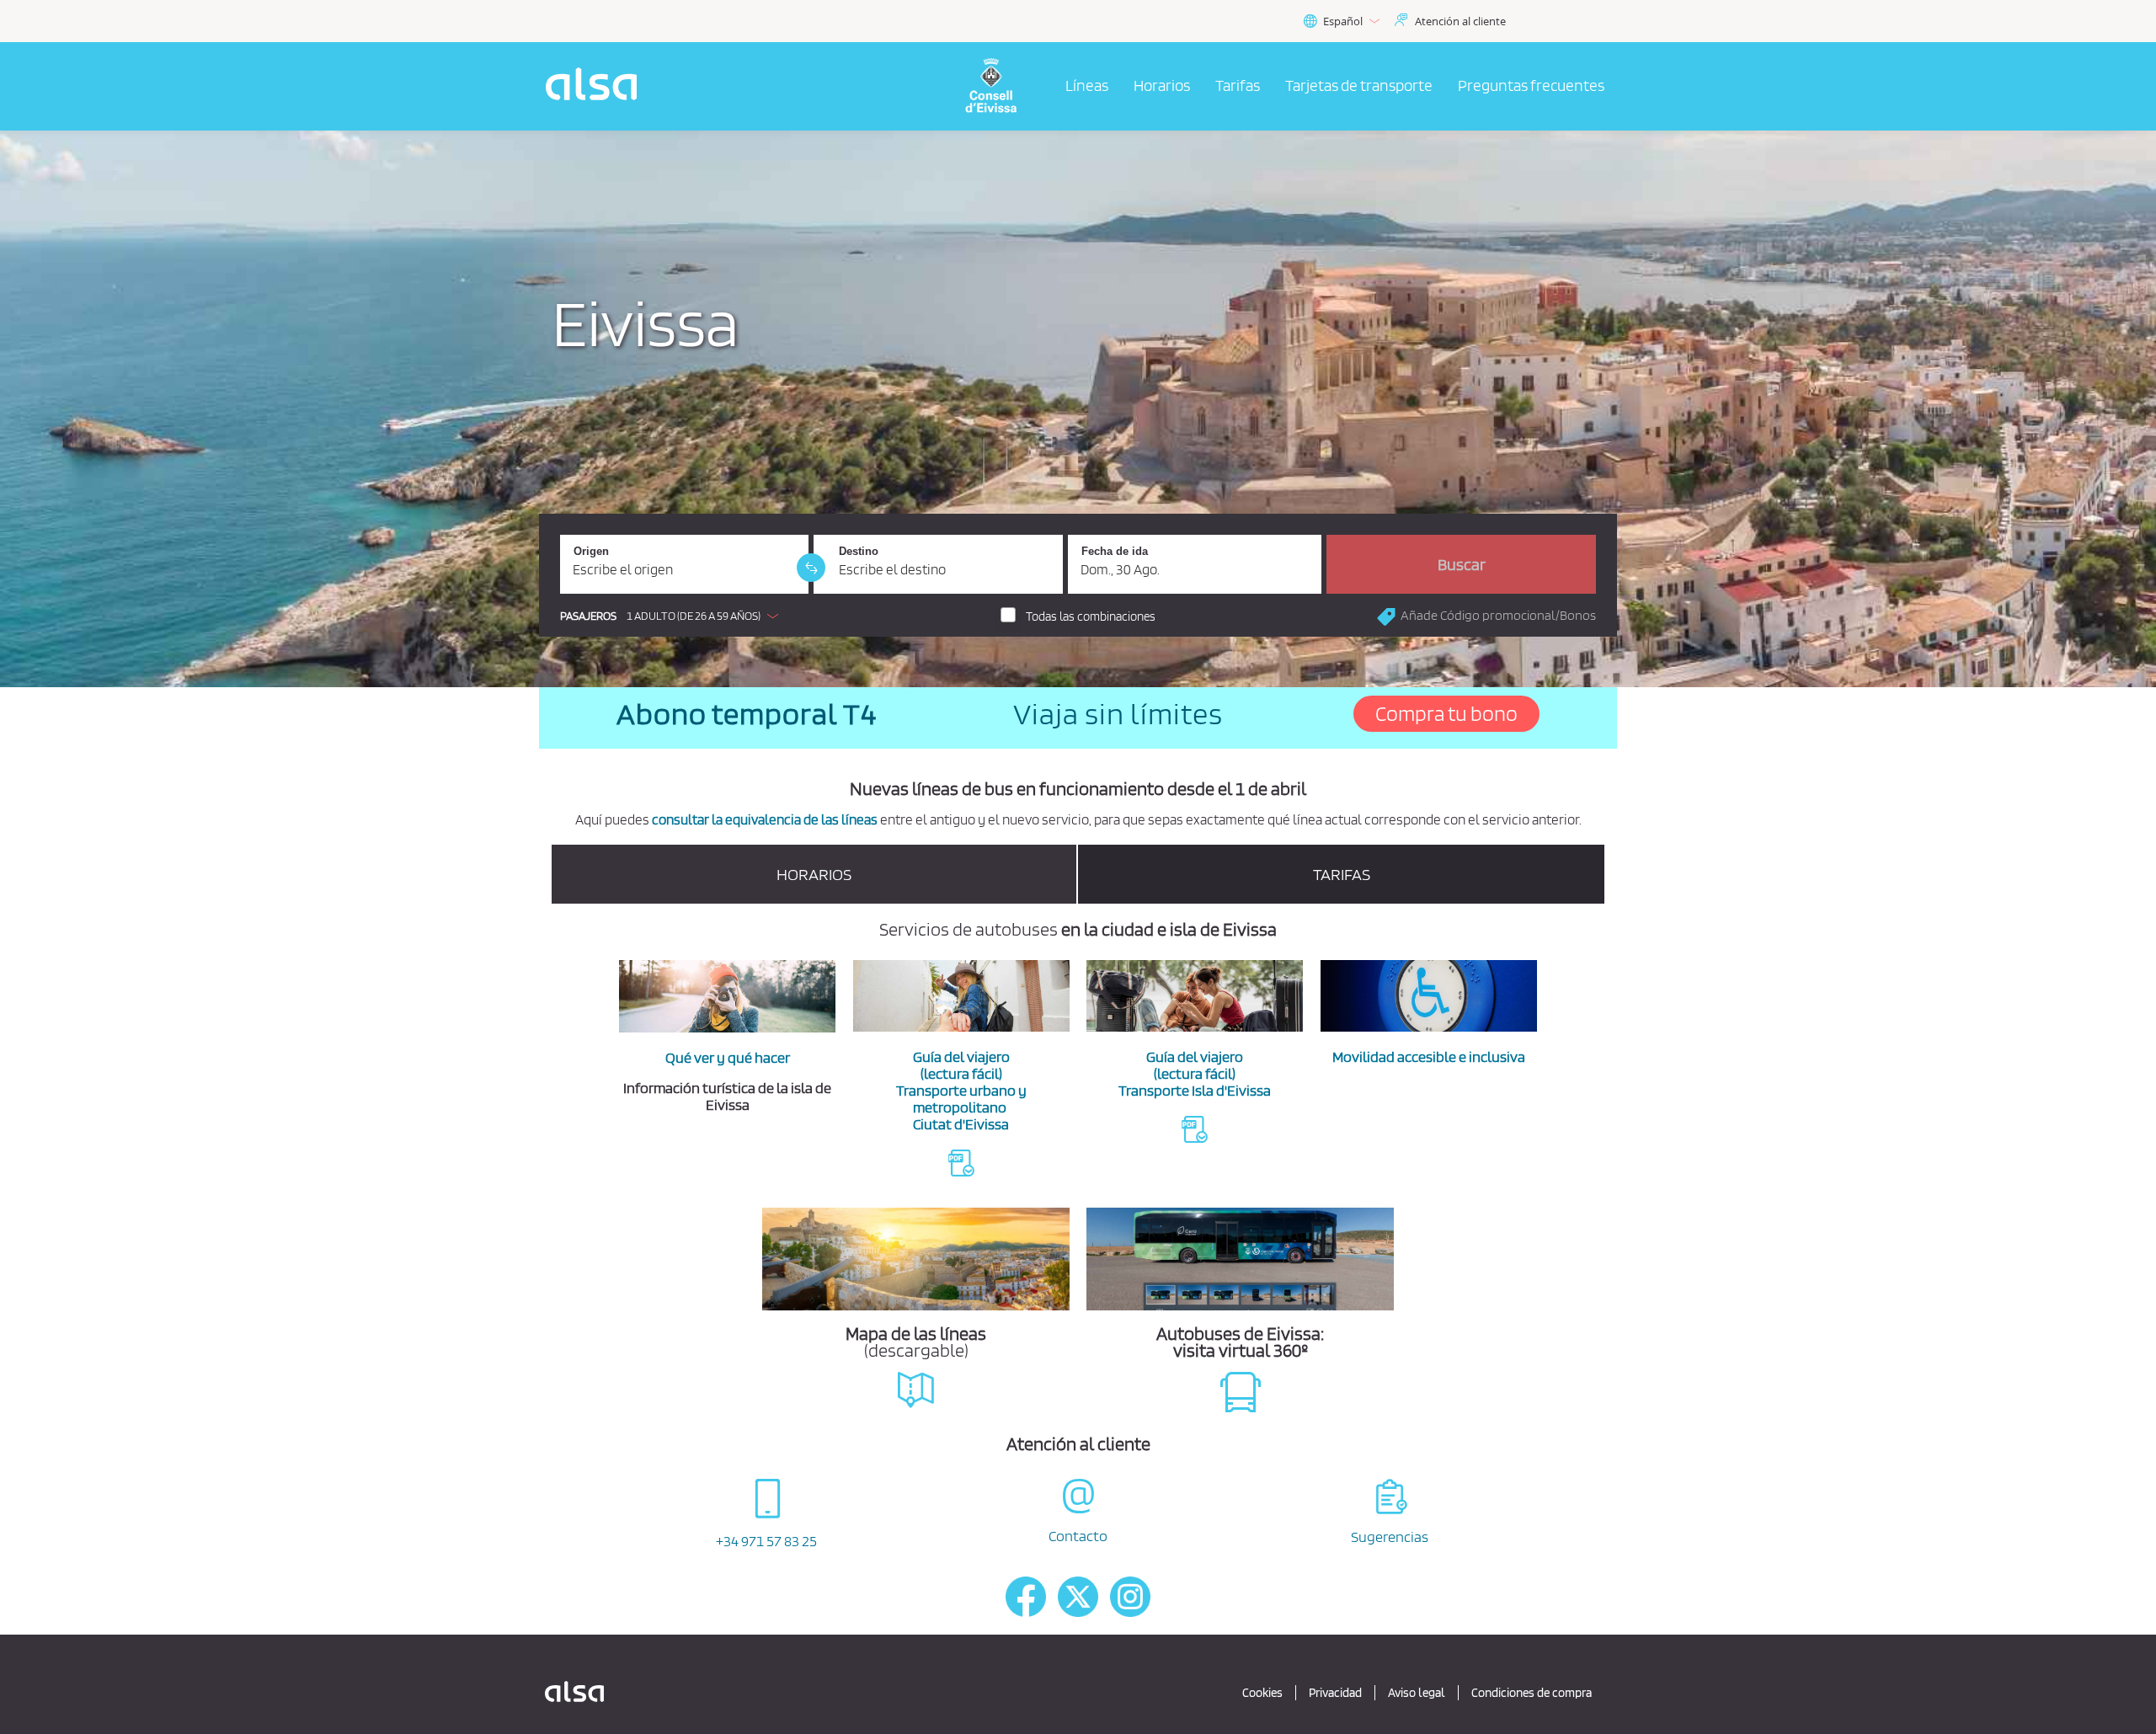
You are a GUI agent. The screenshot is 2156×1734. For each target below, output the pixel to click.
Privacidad (1335, 1693)
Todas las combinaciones (1091, 616)
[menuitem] (1087, 87)
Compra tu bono (1446, 713)
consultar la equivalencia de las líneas (765, 819)
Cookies (1262, 1693)
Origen (591, 551)
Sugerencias (1390, 1537)
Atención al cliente (1460, 21)
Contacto (1078, 1536)
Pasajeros (588, 616)
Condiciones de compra (1532, 1693)
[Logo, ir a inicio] (1001, 86)
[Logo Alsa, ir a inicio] (596, 86)
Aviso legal (1417, 1693)
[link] (811, 568)
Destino (859, 551)
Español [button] (1343, 21)
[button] (673, 616)
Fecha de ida (1115, 551)
